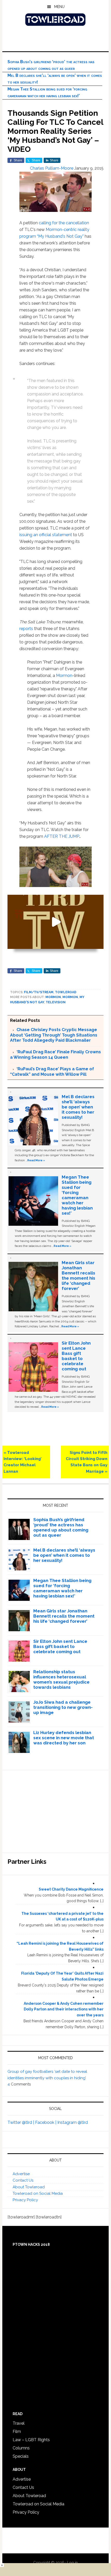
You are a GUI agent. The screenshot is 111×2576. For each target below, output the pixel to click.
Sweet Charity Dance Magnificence (71, 1889)
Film (17, 2432)
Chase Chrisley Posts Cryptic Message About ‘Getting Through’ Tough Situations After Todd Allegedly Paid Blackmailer (54, 1035)
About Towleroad (29, 2187)
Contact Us (23, 2180)
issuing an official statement (46, 535)
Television (56, 1002)
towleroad (66, 992)
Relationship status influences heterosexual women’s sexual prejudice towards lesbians (61, 1679)
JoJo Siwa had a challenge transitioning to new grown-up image (63, 1707)
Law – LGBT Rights (31, 2440)
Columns (21, 2448)
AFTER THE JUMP (62, 836)
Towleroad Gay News (56, 20)
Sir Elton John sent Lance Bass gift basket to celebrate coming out (76, 1356)
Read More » (36, 1160)
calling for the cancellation (64, 223)
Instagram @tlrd (73, 2122)
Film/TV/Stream (39, 992)
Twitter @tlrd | (21, 2122)
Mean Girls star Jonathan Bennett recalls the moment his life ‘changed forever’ (78, 1275)
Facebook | (46, 2122)
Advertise (21, 2174)
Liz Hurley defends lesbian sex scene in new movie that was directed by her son (64, 1738)
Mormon (64, 676)
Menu (59, 7)
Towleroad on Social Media (38, 2193)
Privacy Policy (25, 2200)
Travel (19, 2423)
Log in (72, 2563)
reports (27, 629)
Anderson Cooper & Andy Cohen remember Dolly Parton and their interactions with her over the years (64, 2009)
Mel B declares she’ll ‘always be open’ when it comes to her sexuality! (78, 1107)
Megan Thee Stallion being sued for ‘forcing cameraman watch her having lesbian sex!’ (77, 1195)
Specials (21, 2456)
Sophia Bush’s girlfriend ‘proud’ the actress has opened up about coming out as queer (61, 1527)
